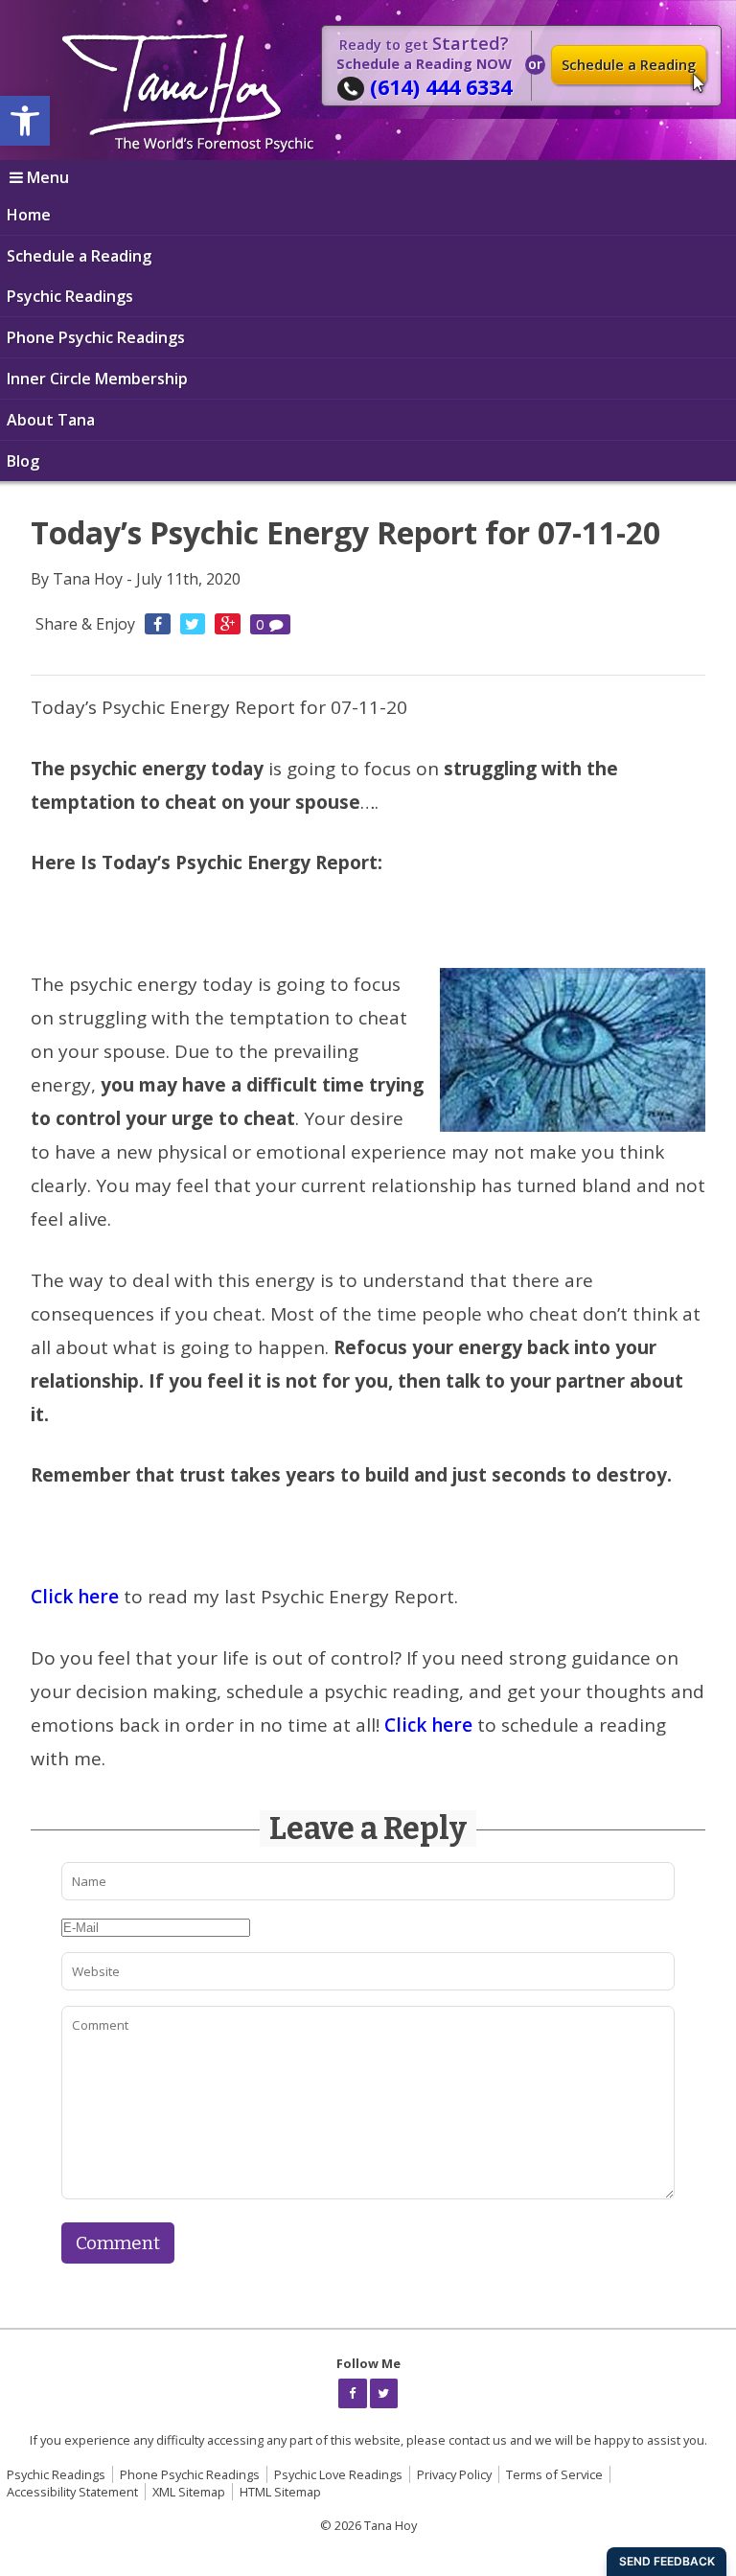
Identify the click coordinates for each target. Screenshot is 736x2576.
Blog (23, 461)
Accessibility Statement (72, 2492)
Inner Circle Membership (97, 379)
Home (29, 215)
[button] (25, 121)
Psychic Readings (70, 296)
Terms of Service (554, 2474)
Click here (75, 1597)
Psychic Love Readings (338, 2474)
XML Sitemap (189, 2492)
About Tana (51, 420)
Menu (48, 177)
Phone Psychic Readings (96, 337)
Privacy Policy (454, 2474)
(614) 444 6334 (441, 87)
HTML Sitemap (280, 2492)
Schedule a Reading (629, 65)
